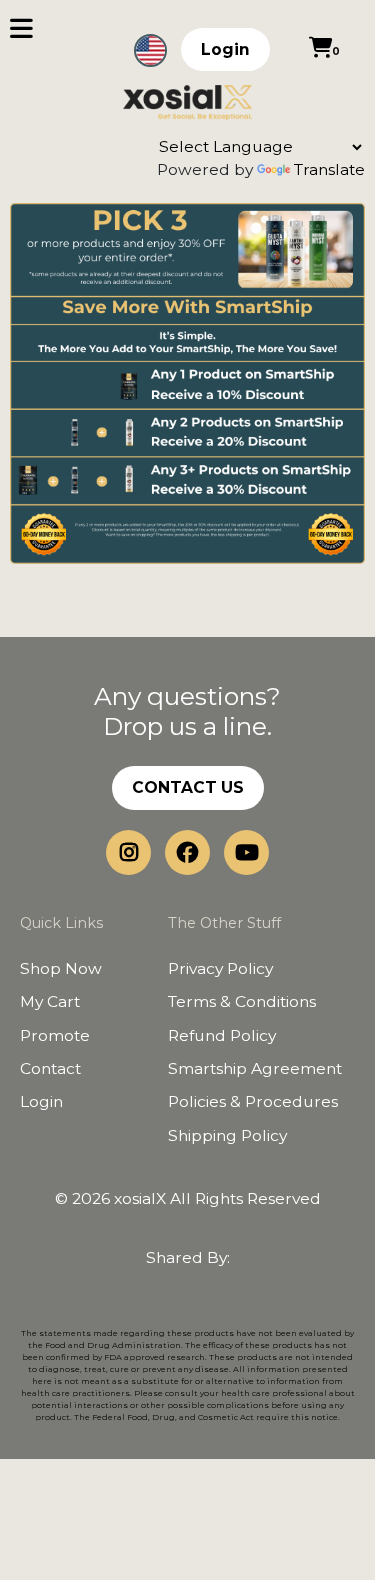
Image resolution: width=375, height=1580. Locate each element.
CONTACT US (188, 787)
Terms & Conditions (242, 1001)
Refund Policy (222, 1035)
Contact (50, 1068)
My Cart (50, 1001)
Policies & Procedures (253, 1101)
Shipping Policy (227, 1135)
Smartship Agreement (255, 1068)
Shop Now (61, 968)
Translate (329, 169)
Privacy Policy (220, 968)
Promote (55, 1035)
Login (225, 49)
